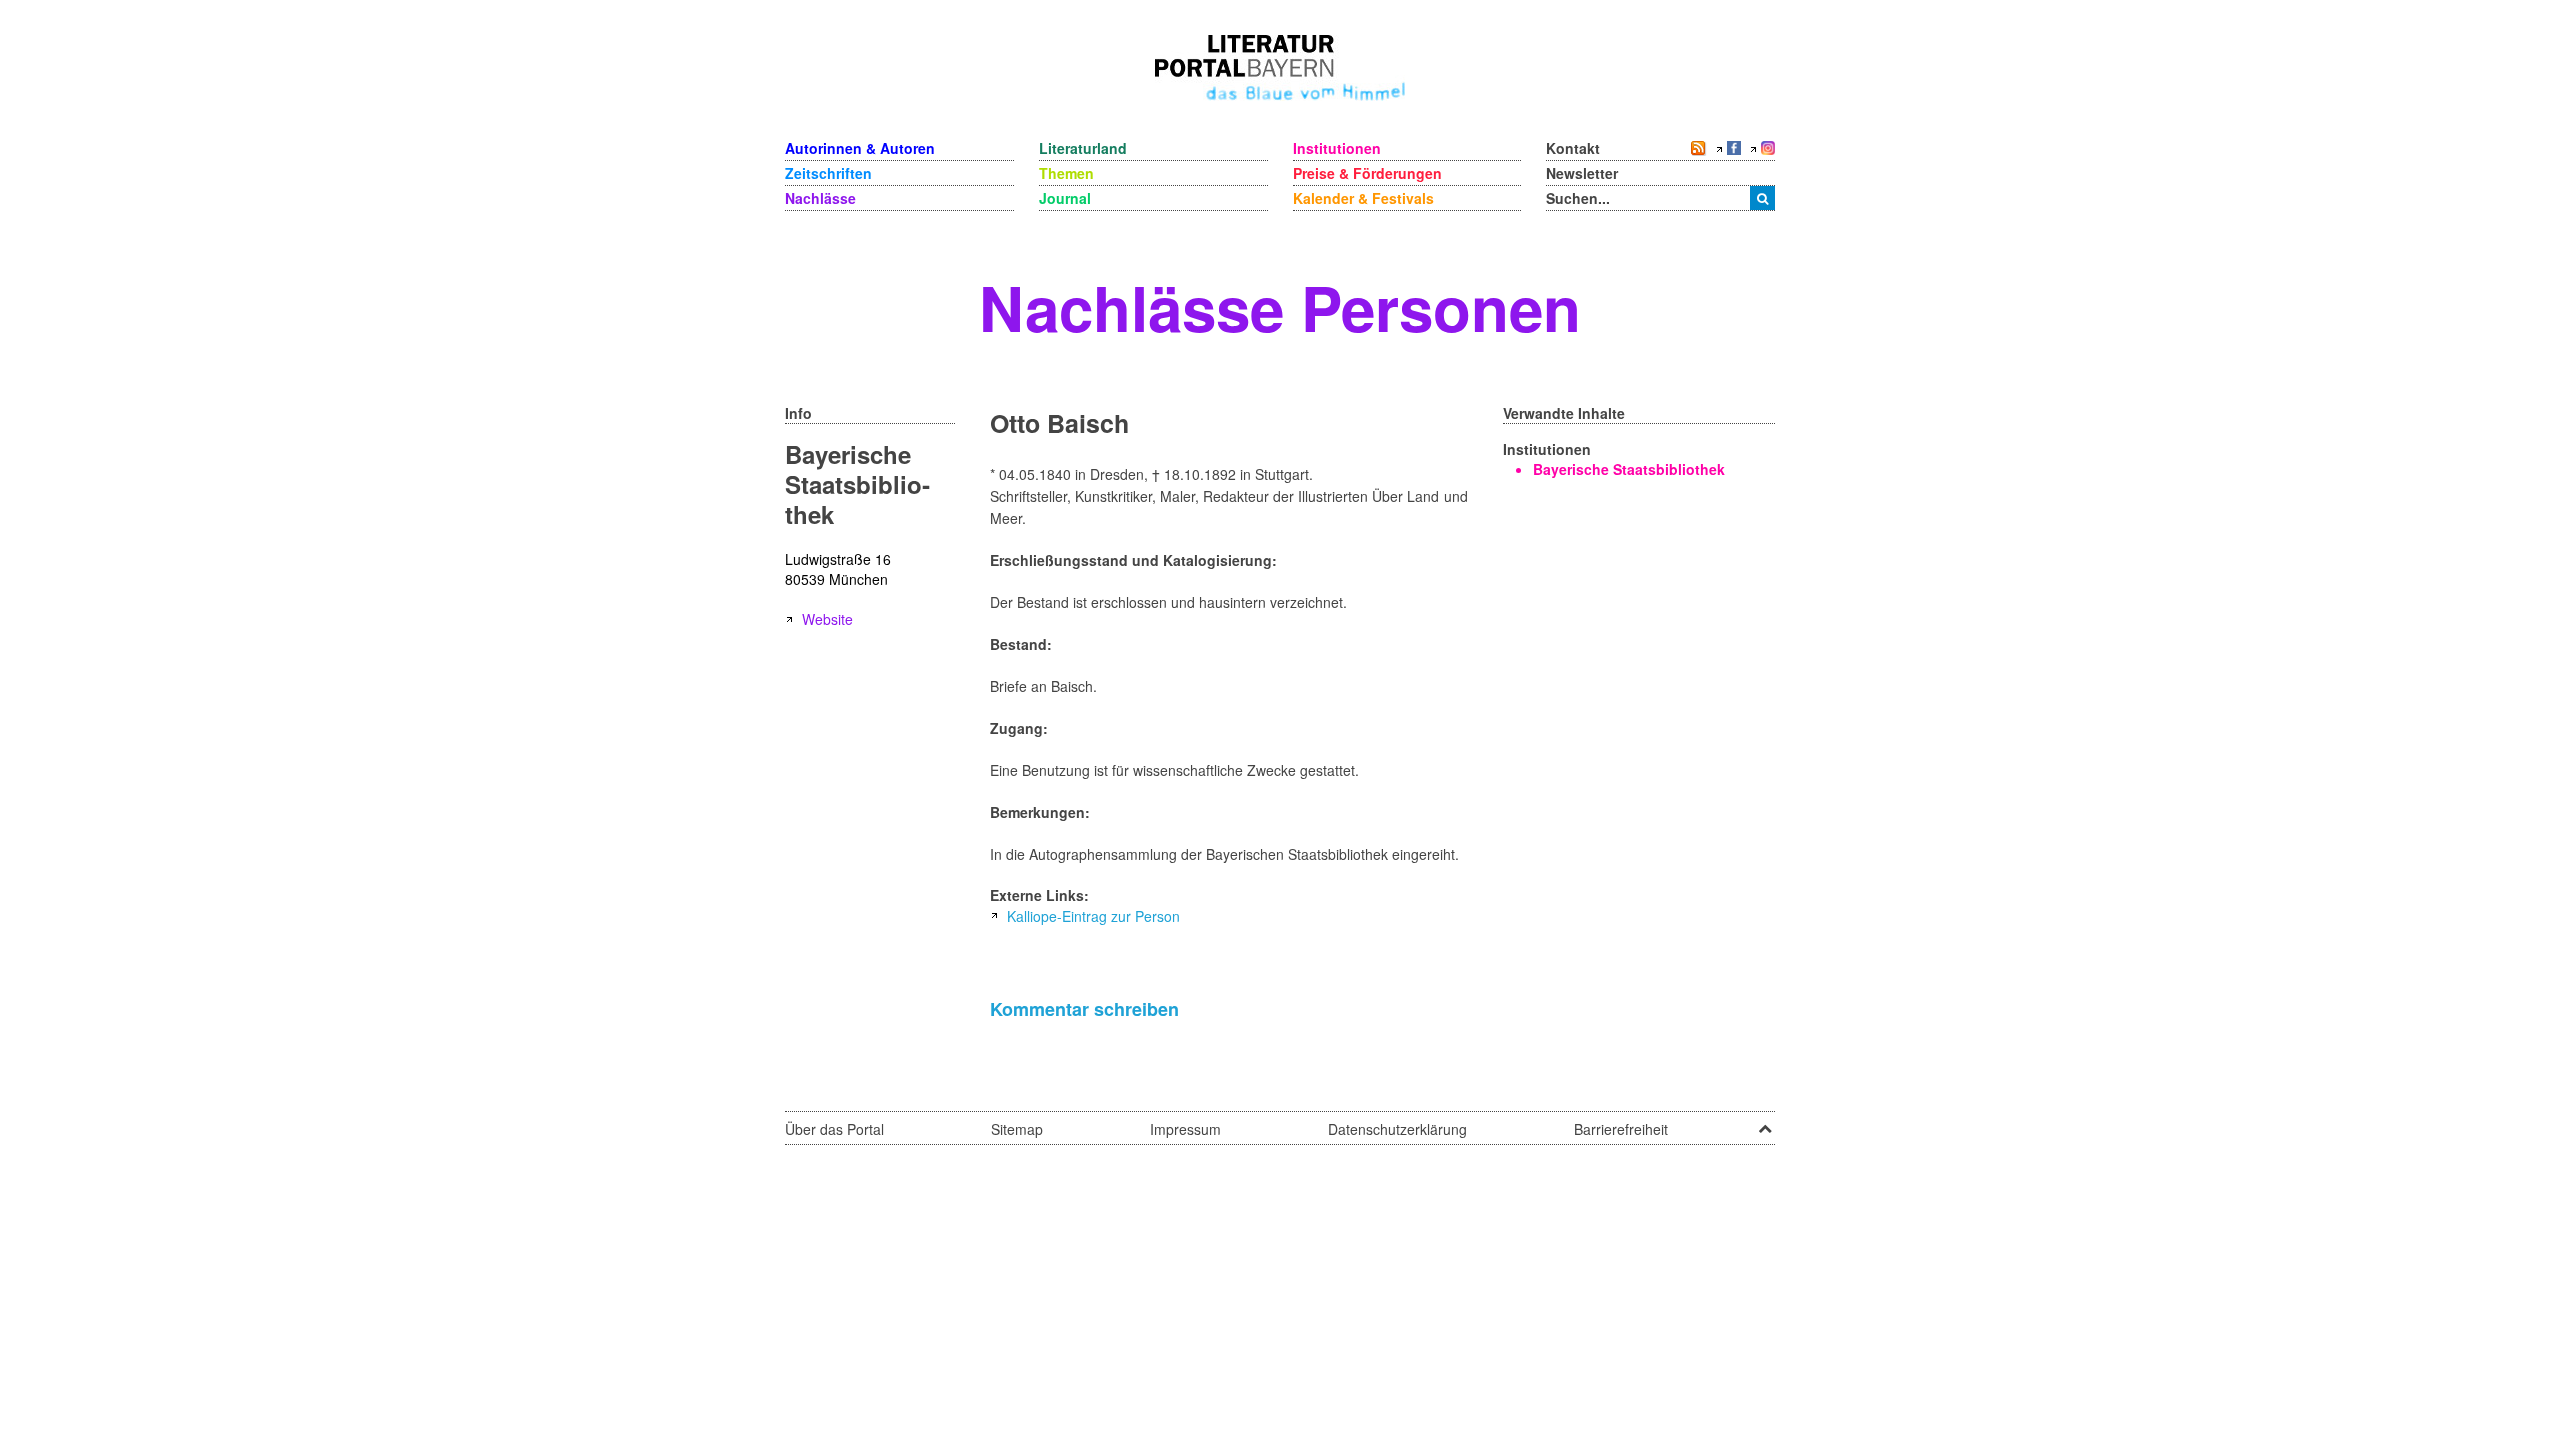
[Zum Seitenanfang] (1765, 1122)
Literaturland (1083, 148)
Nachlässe (820, 198)
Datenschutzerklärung (1397, 1129)
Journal (1065, 198)
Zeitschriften (828, 173)
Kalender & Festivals (1363, 198)
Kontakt (1573, 148)
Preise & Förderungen (1367, 173)
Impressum (1185, 1129)
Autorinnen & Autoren (860, 148)
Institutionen (1337, 148)
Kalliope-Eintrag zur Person (1093, 916)
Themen (1066, 173)
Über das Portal (834, 1129)
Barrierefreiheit (1621, 1129)
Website (827, 619)
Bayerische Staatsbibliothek (1629, 469)
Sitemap (1017, 1129)
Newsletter (1582, 173)
